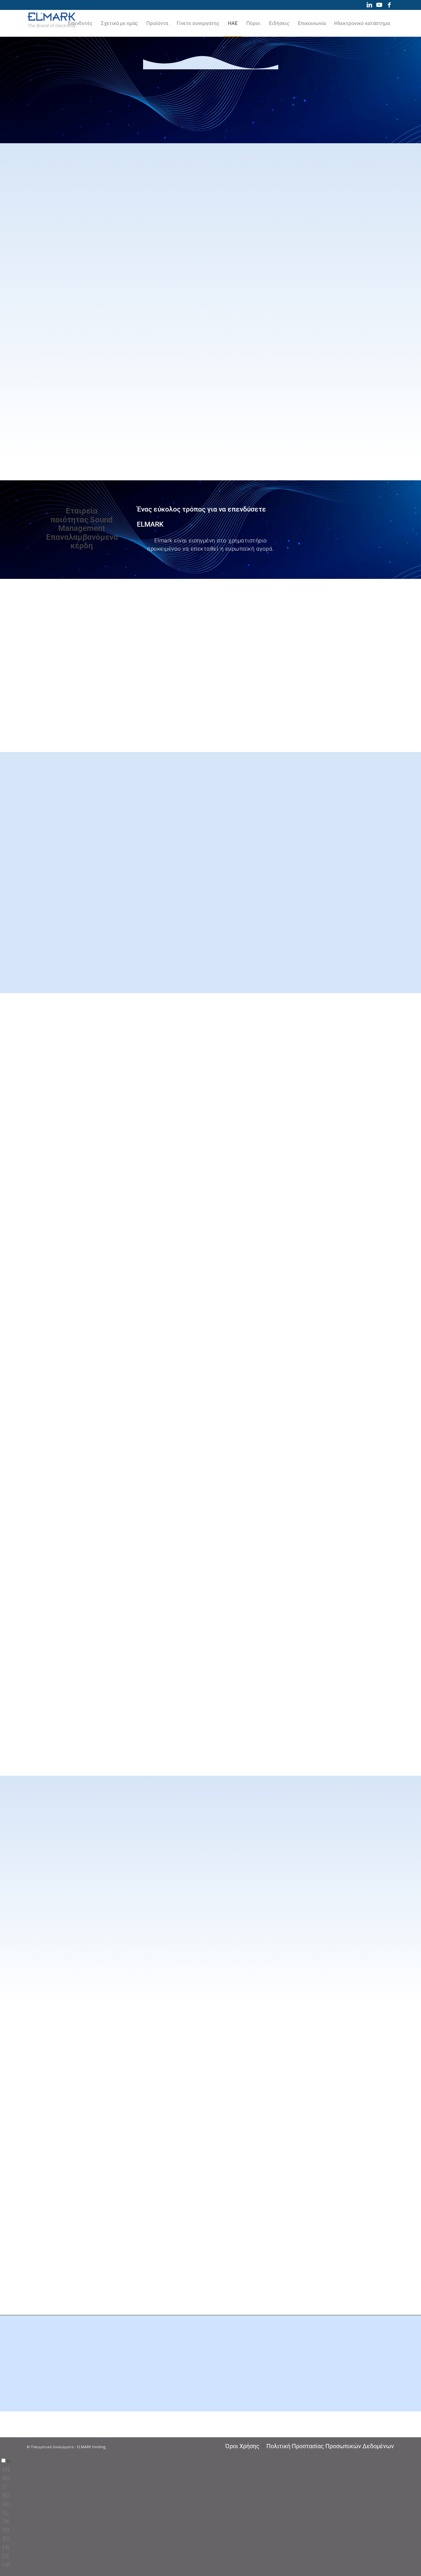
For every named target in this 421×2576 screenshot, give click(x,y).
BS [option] (6, 2539)
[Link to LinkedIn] (369, 5)
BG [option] (6, 2478)
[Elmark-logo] (52, 23)
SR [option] (6, 2530)
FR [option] (6, 2548)
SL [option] (6, 2513)
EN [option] (6, 2469)
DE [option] (6, 2556)
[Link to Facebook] (389, 5)
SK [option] (6, 2521)
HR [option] (6, 2565)
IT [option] (5, 2487)
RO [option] (6, 2495)
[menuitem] (80, 23)
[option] (212, 2470)
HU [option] (6, 2504)
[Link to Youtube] (379, 5)
